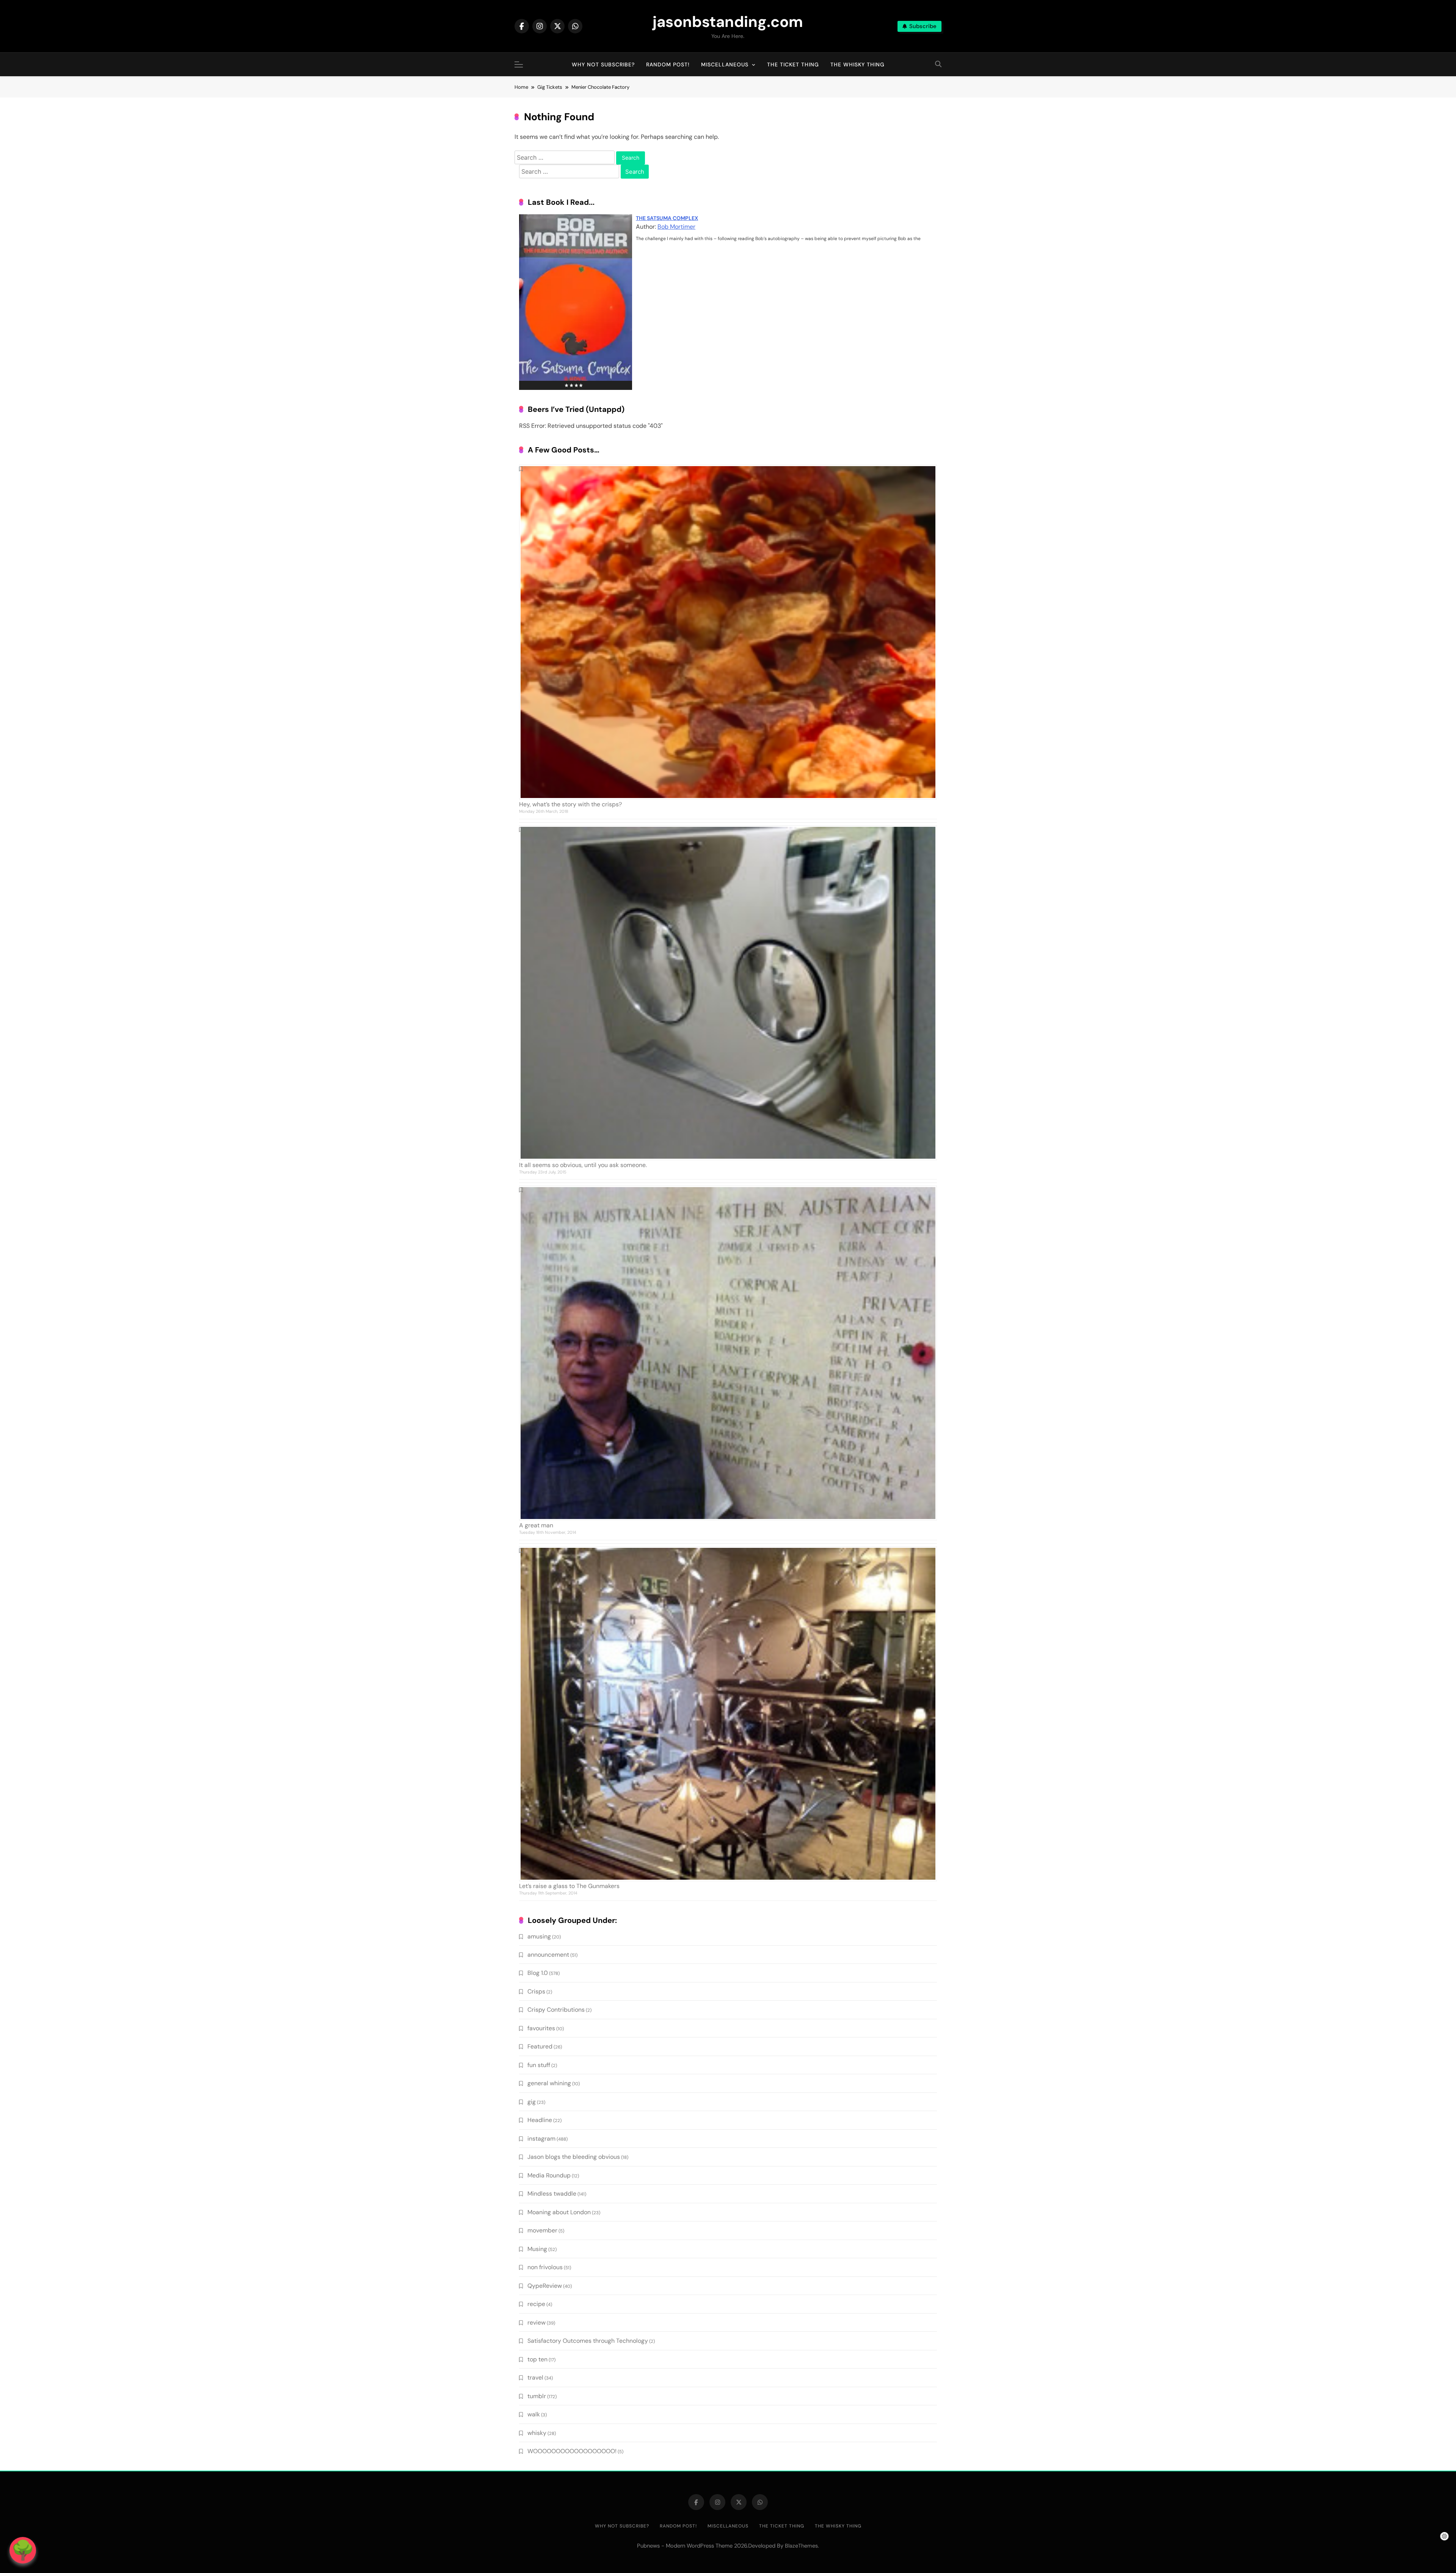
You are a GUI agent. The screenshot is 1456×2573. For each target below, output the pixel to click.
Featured (540, 2046)
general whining (549, 2083)
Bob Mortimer (676, 227)
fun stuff (539, 2065)
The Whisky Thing (857, 64)
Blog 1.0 (538, 1973)
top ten (537, 2359)
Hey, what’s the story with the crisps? (570, 804)
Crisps (536, 1991)
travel (535, 2377)
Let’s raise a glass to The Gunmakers (569, 1886)
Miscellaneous (725, 64)
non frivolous (545, 2267)
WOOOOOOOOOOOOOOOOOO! (572, 2451)
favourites (541, 2028)
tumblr (537, 2396)
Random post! (668, 64)
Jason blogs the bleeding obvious (574, 2157)
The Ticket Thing (793, 64)
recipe (536, 2304)
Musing (537, 2249)
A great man (536, 1525)
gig (532, 2102)
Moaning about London (559, 2212)
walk (534, 2414)
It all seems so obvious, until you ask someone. (583, 1165)
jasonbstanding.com (728, 22)
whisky (537, 2433)
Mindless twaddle (552, 2194)
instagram (541, 2139)
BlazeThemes (801, 2546)
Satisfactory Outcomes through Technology (588, 2341)
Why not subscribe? (603, 64)
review (537, 2322)
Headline (540, 2120)
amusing (539, 1936)
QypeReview (545, 2286)
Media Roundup (549, 2175)
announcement (548, 1955)
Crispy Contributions (556, 2010)
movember (542, 2230)
